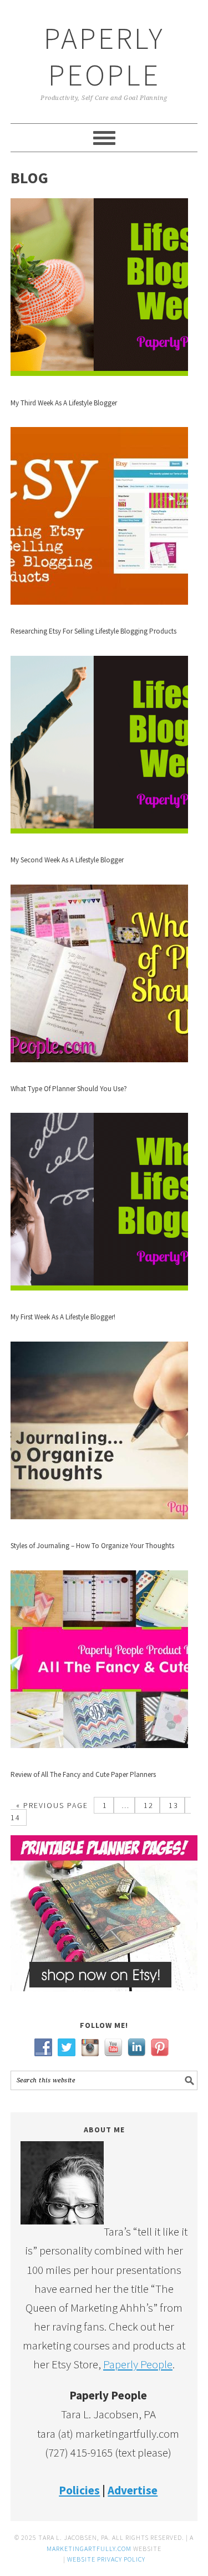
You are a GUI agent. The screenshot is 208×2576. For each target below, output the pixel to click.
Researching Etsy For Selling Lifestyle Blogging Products (93, 631)
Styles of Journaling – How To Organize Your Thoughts (92, 1546)
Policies (79, 2490)
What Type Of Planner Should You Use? (69, 1089)
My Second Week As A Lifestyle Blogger (67, 860)
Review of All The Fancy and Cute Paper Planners (83, 1774)
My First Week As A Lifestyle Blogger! (63, 1317)
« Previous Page (52, 1805)
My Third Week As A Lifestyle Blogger (64, 403)
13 (172, 1805)
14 (16, 1817)
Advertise (133, 2490)
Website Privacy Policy (106, 2559)
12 (147, 1805)
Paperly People (104, 56)
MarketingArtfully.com (89, 2549)
